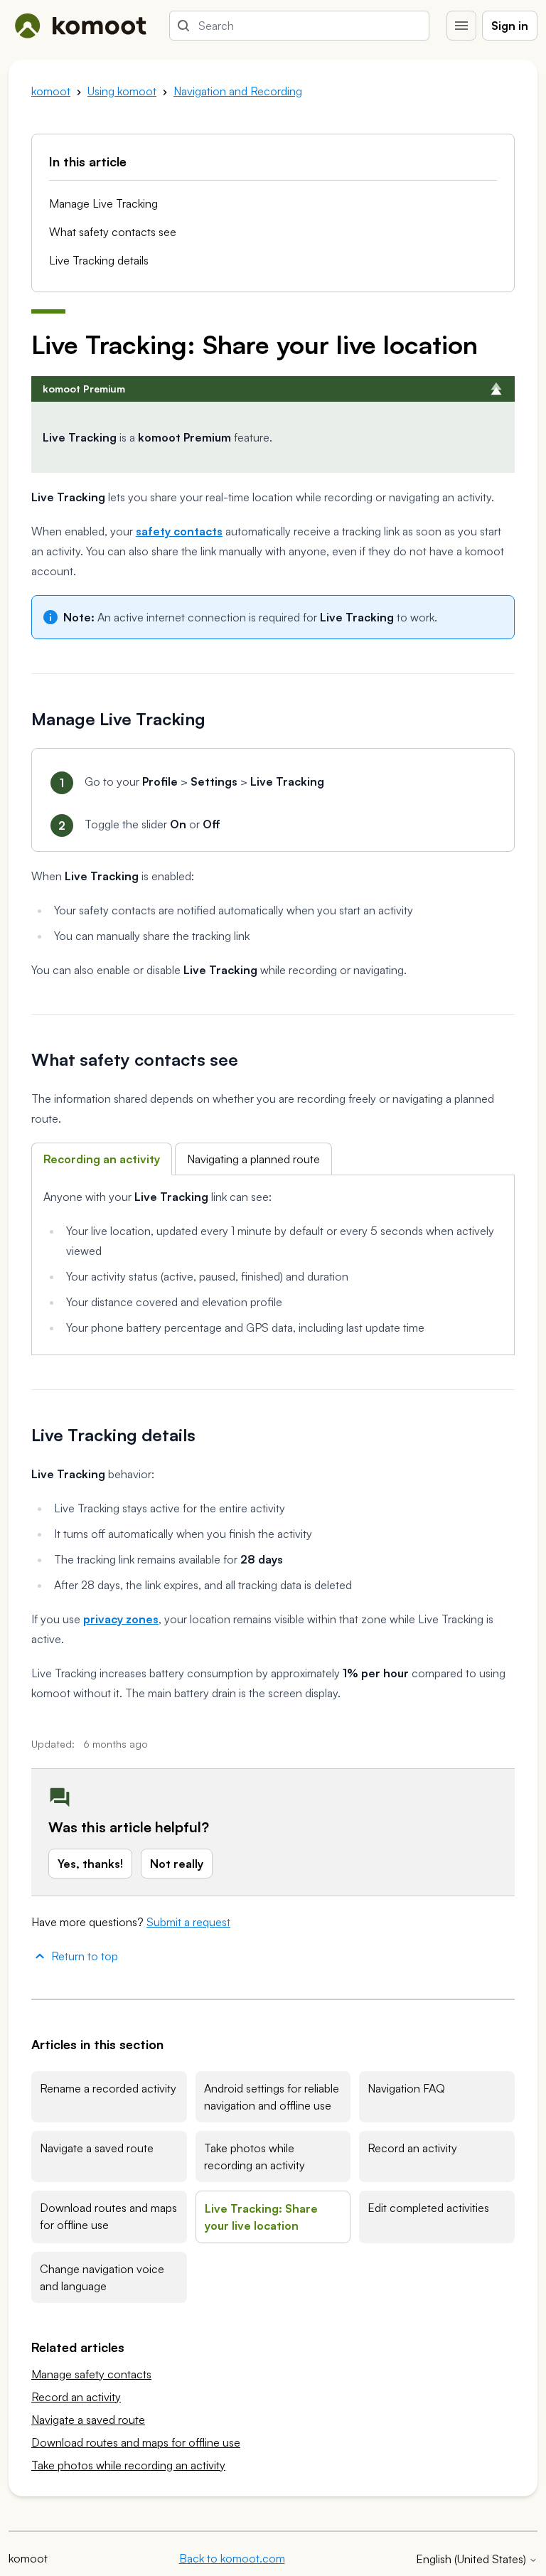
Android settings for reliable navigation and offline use (272, 2097)
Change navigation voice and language (102, 2277)
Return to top (85, 1956)
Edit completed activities (428, 2208)
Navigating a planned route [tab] (253, 1159)
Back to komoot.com (232, 2558)
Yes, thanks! (90, 1864)
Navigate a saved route (97, 2148)
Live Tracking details (99, 260)
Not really (177, 1864)
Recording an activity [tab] (102, 1159)
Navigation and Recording (238, 91)
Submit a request (188, 1922)
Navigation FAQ (406, 2088)
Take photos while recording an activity (255, 2157)
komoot (51, 91)
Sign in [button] (510, 26)
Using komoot (122, 91)
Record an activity (412, 2148)
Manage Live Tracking (103, 203)
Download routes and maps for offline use (108, 2216)
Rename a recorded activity (108, 2088)
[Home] (80, 26)
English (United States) (472, 2559)
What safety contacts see (113, 232)
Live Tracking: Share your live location (261, 2217)
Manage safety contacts (91, 2374)
